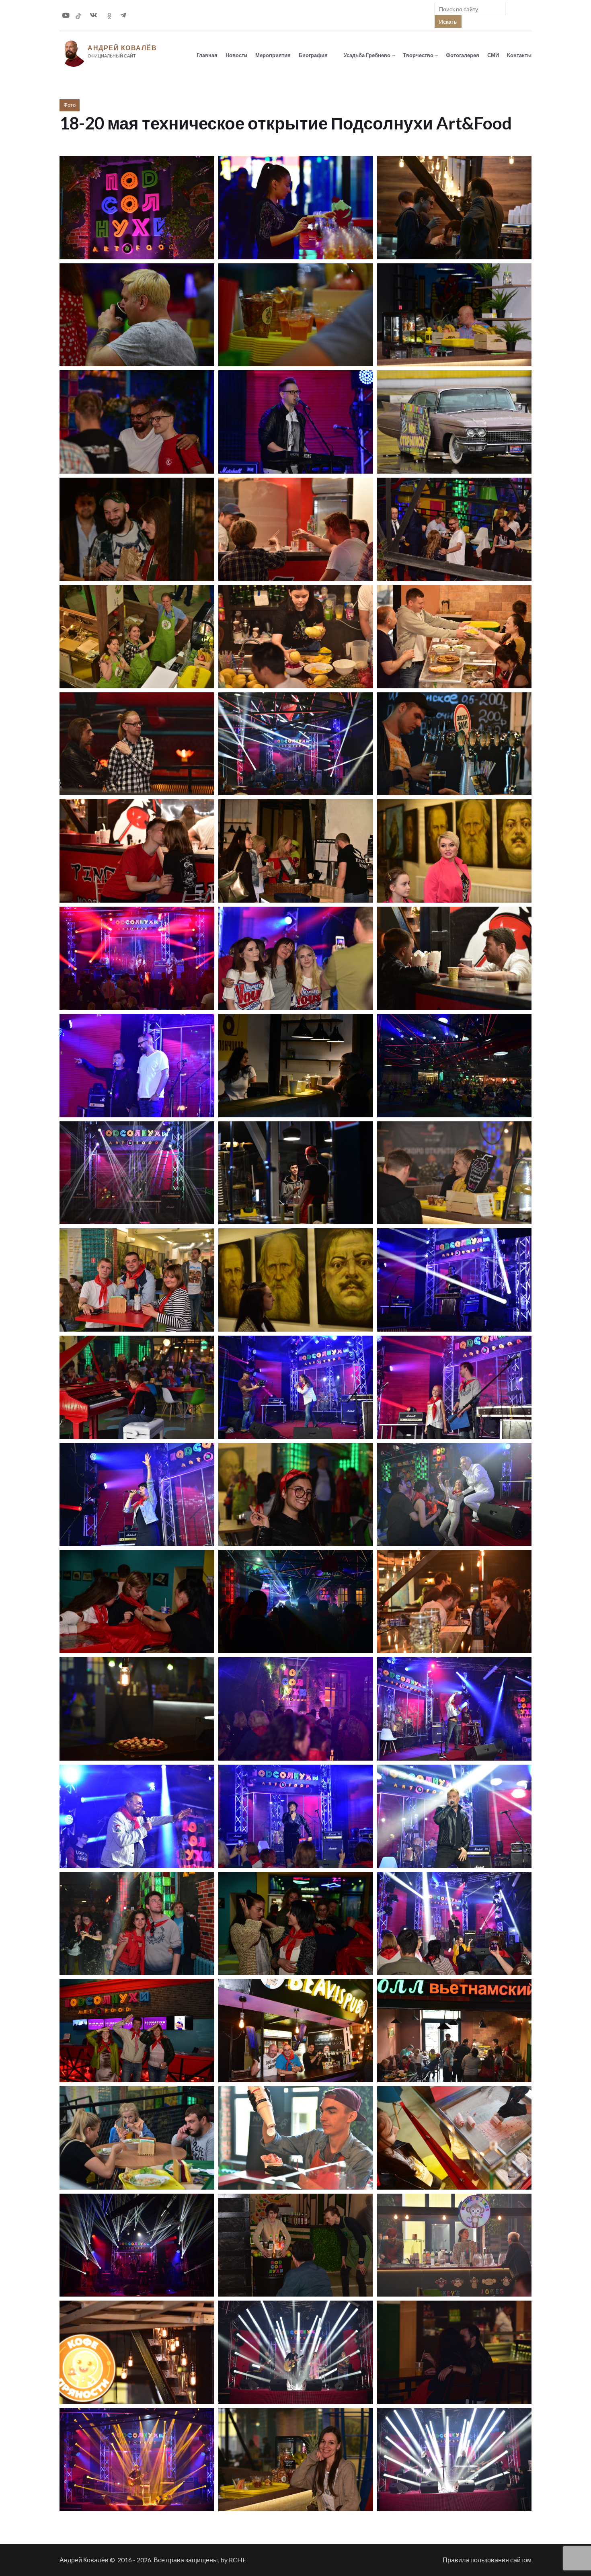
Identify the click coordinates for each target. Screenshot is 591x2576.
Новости (236, 55)
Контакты (519, 55)
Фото (70, 105)
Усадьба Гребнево (367, 55)
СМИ (493, 55)
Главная (207, 55)
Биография (313, 55)
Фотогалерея (463, 55)
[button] (137, 208)
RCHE (237, 2560)
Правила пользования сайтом (487, 2560)
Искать (448, 22)
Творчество (418, 55)
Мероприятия (273, 55)
